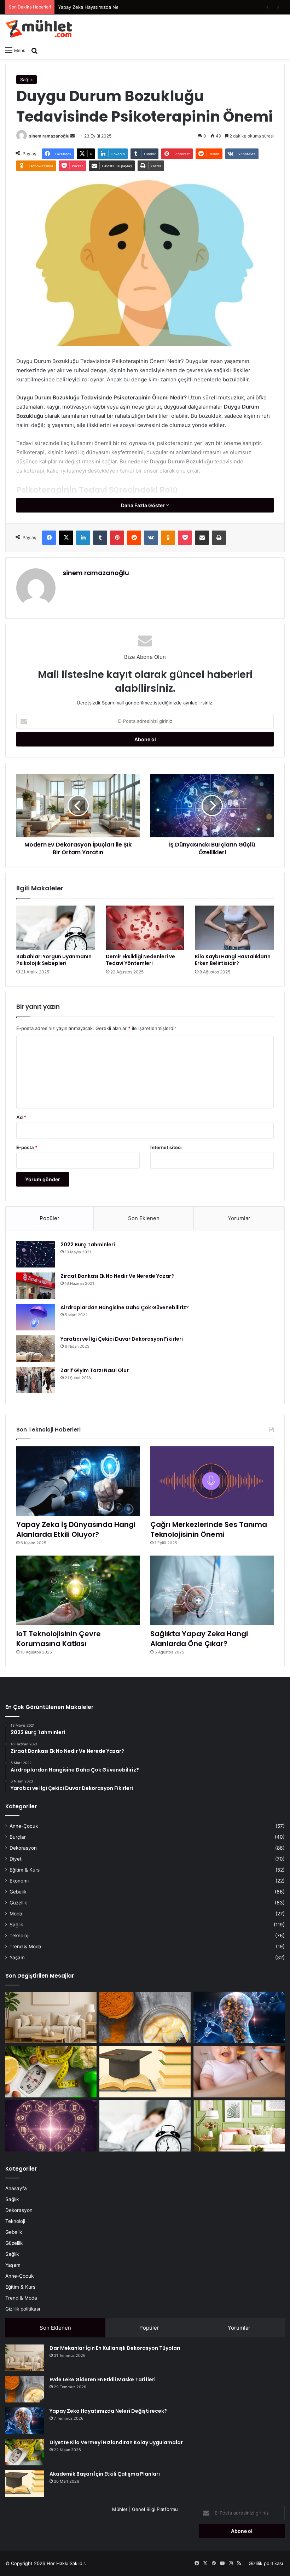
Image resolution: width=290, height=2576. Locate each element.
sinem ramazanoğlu (49, 136)
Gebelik (18, 1892)
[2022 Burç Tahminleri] (36, 1254)
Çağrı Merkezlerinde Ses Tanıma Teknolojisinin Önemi (209, 1529)
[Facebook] (49, 538)
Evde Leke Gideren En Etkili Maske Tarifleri (103, 2379)
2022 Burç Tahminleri (88, 1245)
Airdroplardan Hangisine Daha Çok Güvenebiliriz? (125, 1307)
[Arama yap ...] (34, 50)
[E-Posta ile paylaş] (202, 538)
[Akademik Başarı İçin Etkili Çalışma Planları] (145, 2072)
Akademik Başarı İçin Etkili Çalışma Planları (105, 2474)
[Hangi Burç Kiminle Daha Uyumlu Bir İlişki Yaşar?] (51, 2126)
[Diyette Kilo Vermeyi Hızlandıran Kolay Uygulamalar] (51, 2072)
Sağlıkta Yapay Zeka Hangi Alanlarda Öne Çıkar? (199, 1639)
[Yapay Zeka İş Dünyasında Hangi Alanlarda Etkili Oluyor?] (78, 1481)
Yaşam (17, 1957)
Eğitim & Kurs (25, 1870)
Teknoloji (19, 1936)
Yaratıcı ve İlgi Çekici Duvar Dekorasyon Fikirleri (122, 1339)
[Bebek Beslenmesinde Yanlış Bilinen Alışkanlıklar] (239, 2072)
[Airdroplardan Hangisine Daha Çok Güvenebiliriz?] (36, 1317)
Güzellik (18, 1903)
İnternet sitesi (166, 1147)
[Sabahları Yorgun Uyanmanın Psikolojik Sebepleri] (56, 928)
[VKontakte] (151, 538)
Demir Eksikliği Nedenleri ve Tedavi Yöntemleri (140, 960)
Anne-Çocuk (24, 1826)
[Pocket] (185, 538)
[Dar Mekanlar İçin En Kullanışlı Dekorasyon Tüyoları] (51, 2018)
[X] (66, 538)
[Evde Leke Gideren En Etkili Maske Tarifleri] (145, 2018)
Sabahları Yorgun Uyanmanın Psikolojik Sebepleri (54, 960)
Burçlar (18, 1837)
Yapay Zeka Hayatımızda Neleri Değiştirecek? (108, 7)
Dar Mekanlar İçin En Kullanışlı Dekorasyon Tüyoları (115, 2348)
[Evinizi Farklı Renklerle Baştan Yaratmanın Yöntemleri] (239, 2126)
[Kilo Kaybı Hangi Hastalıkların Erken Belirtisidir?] (234, 928)
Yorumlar (239, 1218)
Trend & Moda (25, 1946)
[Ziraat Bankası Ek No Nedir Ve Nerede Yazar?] (36, 1286)
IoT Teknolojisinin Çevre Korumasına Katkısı (59, 1639)
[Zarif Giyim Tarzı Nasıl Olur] (36, 1380)
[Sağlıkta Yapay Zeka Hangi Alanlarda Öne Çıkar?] (212, 1590)
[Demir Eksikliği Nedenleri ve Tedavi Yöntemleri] (145, 928)
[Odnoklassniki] (168, 538)
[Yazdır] (219, 538)
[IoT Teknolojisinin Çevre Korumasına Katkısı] (78, 1590)
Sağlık (27, 80)
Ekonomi (19, 1881)
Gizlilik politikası (23, 2309)
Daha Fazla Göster (143, 505)
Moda (16, 1914)
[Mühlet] (39, 29)
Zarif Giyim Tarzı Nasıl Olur (95, 1370)
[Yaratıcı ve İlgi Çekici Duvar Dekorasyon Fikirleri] (36, 1349)
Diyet (16, 1859)
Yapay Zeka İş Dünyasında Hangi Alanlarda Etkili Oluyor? (76, 1529)
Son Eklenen (144, 1218)
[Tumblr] (100, 538)
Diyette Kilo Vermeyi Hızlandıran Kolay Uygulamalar (116, 2442)
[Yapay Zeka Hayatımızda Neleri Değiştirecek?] (239, 2018)
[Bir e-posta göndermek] (72, 136)
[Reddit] (134, 538)
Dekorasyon (23, 1848)
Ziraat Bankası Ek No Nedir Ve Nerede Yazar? (117, 1276)
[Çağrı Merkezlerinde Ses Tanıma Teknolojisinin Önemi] (212, 1481)
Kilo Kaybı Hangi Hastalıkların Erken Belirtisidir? (233, 960)
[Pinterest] (117, 538)
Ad (21, 1117)
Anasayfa (16, 2188)
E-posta (27, 1147)
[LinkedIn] (83, 538)
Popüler (50, 1218)
